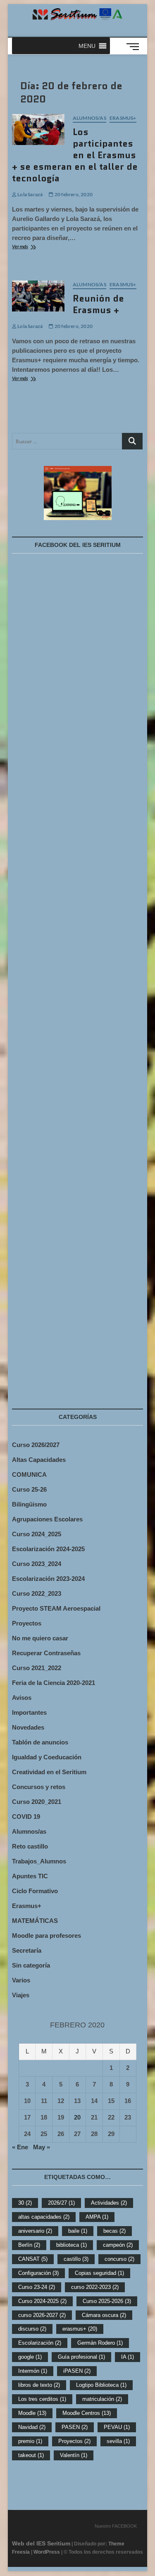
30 (25, 2203)
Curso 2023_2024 (37, 1564)
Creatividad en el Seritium (49, 1772)
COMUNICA (29, 1475)
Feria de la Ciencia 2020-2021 (54, 1683)
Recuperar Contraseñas (46, 1653)
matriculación (102, 2399)
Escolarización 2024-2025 (48, 1549)
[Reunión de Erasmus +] (38, 296)
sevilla (118, 2441)
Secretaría (27, 1950)
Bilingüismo (29, 1504)
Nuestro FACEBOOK (116, 2526)
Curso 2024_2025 (37, 1534)
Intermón (33, 2371)
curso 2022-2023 (95, 2287)
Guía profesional (81, 2357)
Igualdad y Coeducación (47, 1757)
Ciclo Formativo (35, 1891)
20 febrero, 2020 (73, 194)
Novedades (28, 1727)
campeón (118, 2245)
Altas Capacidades (39, 1460)
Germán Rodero (100, 2343)
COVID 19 (26, 1817)
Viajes (21, 1995)
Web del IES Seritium (41, 2543)
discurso (32, 2329)
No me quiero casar (40, 1638)
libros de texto (39, 2385)
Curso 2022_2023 (37, 1593)
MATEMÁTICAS (35, 1921)
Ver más (33, 247)
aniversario (35, 2231)
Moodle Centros (87, 2413)
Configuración (38, 2273)
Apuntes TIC (30, 1876)
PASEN (75, 2427)
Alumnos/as (89, 118)
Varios (21, 1980)
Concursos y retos (39, 1787)
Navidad (32, 2427)
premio (30, 2441)
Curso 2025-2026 (107, 2301)
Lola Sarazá (30, 194)
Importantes (29, 1712)
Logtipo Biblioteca (101, 2385)
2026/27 (61, 2203)
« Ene (20, 2147)
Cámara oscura (104, 2315)
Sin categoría (31, 1965)
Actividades (109, 2203)
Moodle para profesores (46, 1936)
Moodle (32, 2413)
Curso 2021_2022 (37, 1668)
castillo (76, 2259)
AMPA (97, 2217)
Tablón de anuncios (40, 1742)
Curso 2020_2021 (37, 1802)
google (30, 2357)
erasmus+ (80, 2329)
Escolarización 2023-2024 (48, 1579)
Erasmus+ (123, 118)
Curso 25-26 (29, 1489)
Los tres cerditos (42, 2399)
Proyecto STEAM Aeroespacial (56, 1608)
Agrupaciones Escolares (47, 1519)
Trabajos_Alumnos (39, 1861)
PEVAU (117, 2427)
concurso (119, 2259)
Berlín (29, 2245)
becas (114, 2231)
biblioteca (72, 2245)
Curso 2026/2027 (36, 1445)
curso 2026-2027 (42, 2315)
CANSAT (33, 2259)
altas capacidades (44, 2217)
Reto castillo (30, 1846)
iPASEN (77, 2371)
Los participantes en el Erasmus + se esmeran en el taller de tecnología (75, 155)
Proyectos (27, 1623)
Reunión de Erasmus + (98, 304)
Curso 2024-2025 (42, 2301)
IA (128, 2357)
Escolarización (40, 2343)
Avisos (22, 1698)
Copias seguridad (99, 2273)
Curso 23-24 (37, 2287)
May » (42, 2147)
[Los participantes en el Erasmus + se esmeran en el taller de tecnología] (38, 129)
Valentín (74, 2455)
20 (77, 2117)
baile (78, 2231)
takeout (31, 2455)
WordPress (47, 2552)
